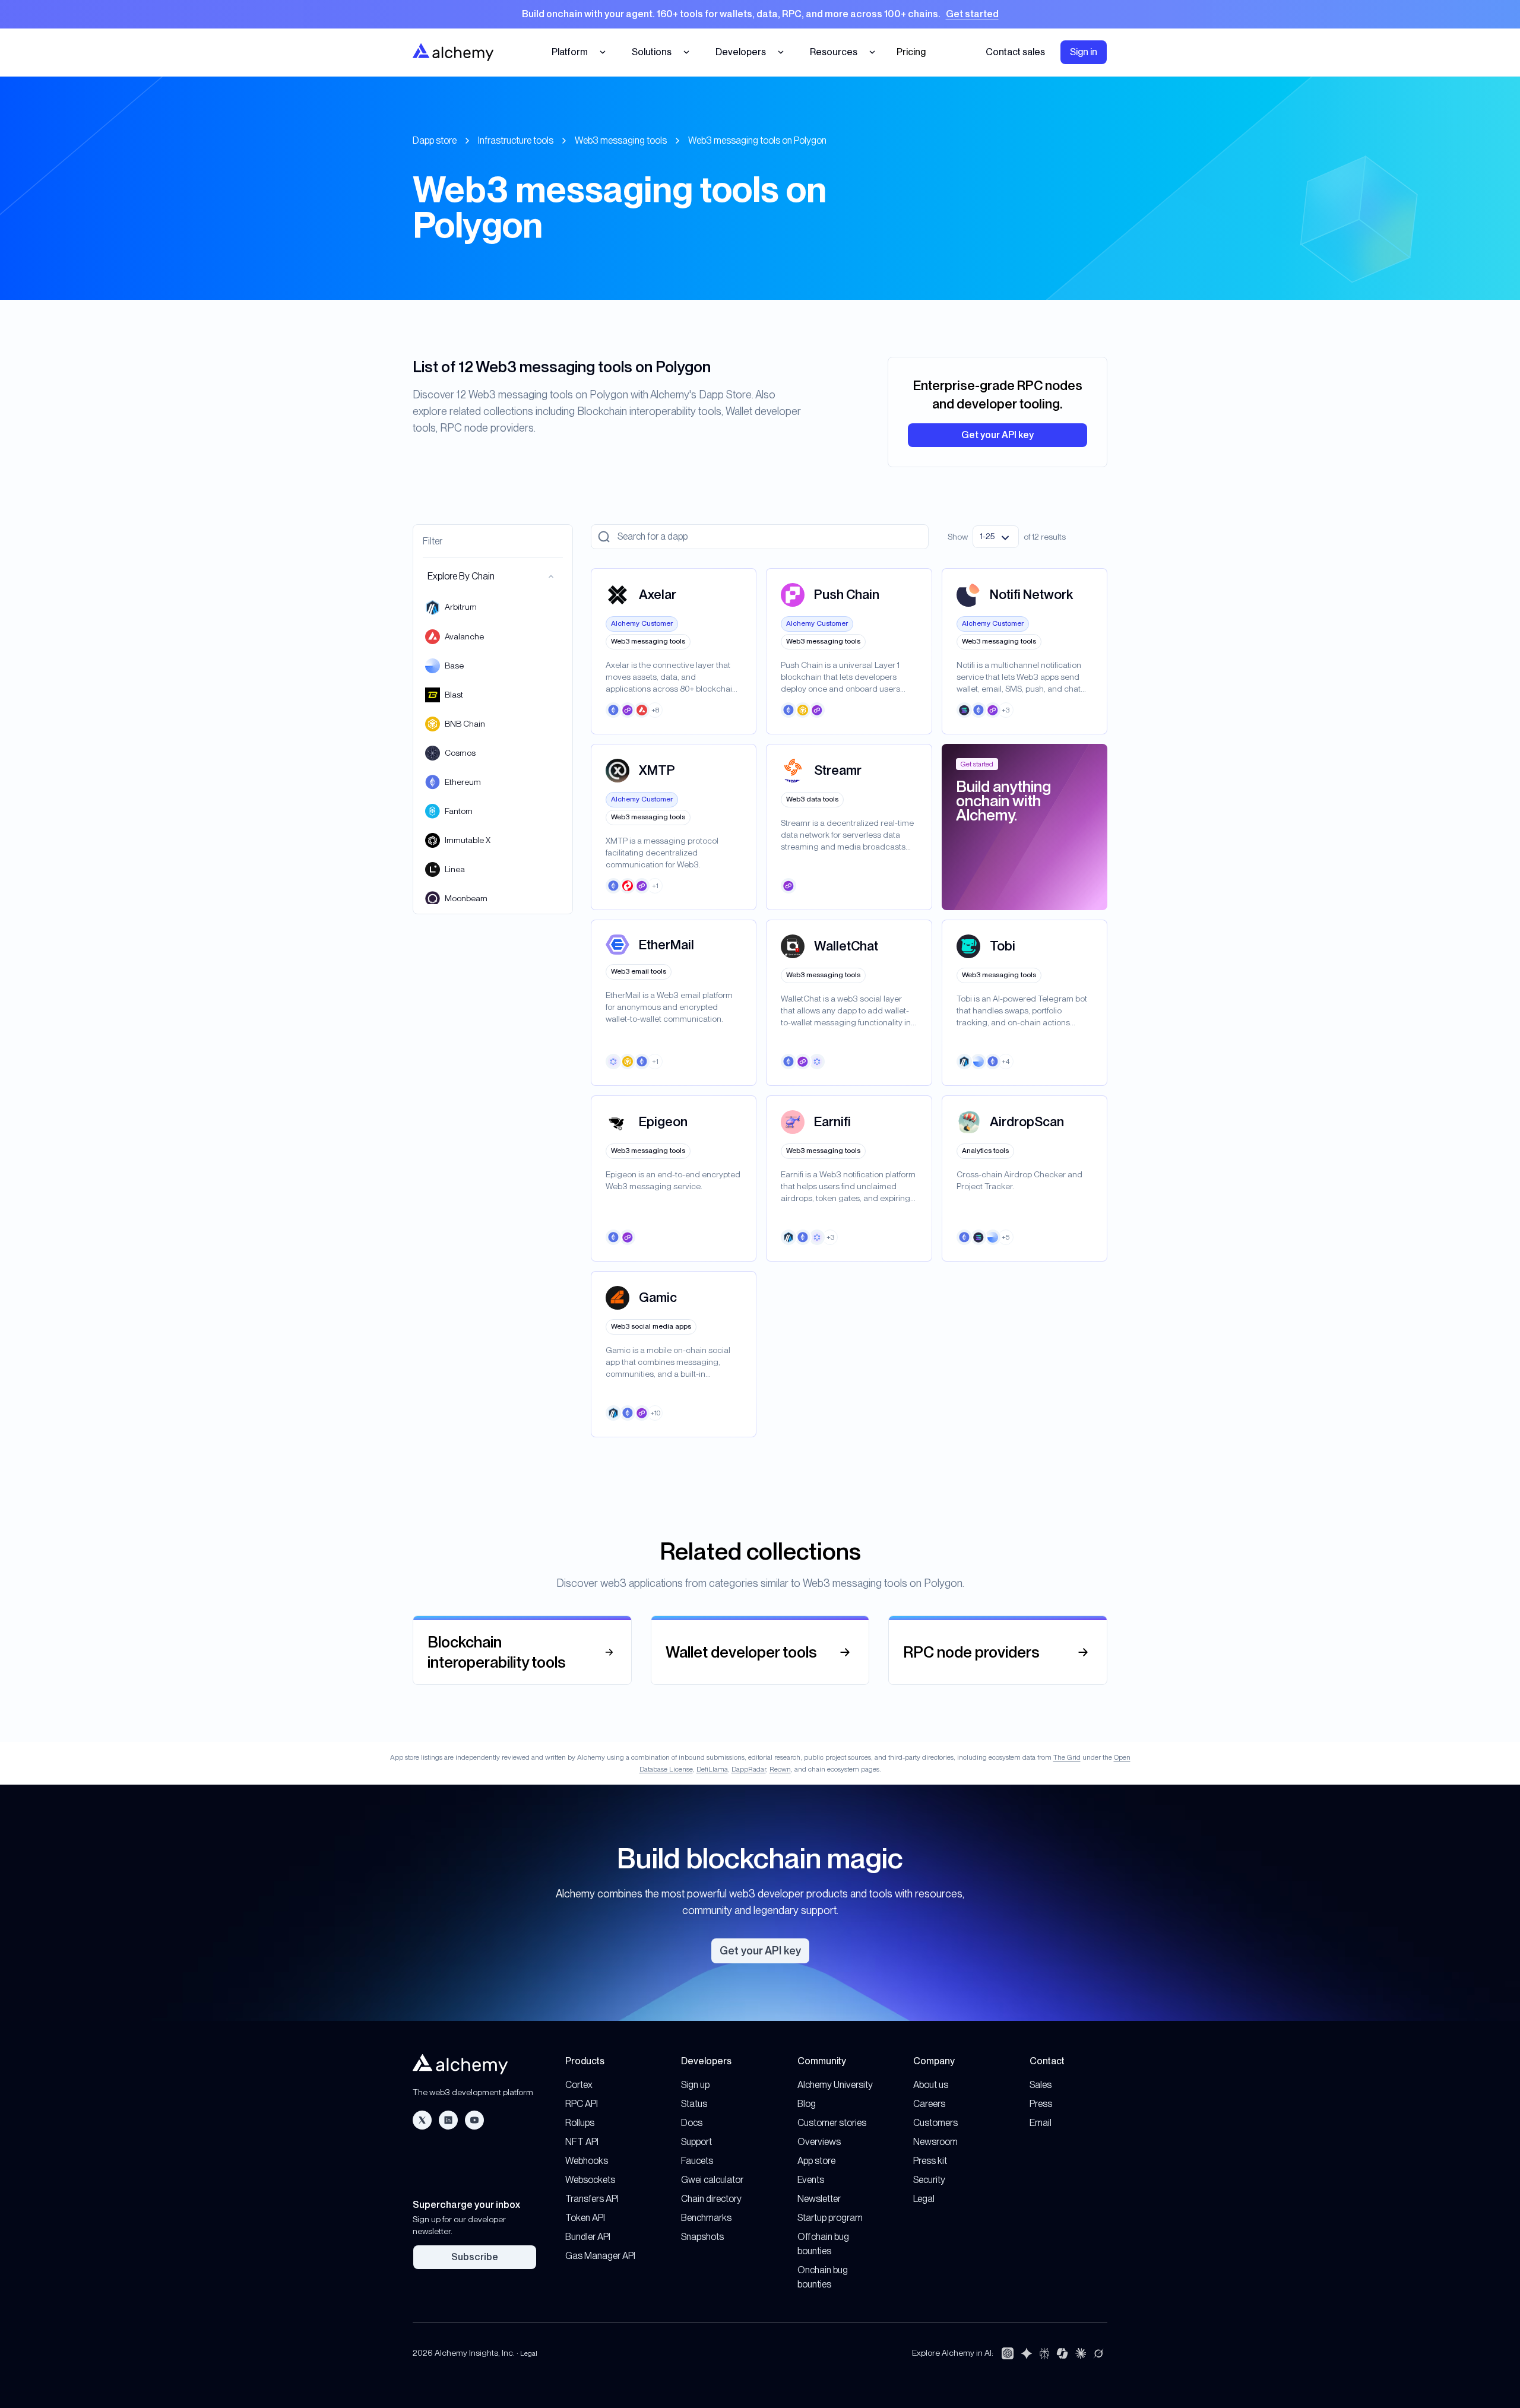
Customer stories (832, 2123)
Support (696, 2142)
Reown (780, 1769)
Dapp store (435, 140)
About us (931, 2085)
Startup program (830, 2218)
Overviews (819, 2142)
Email (1041, 2123)
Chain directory (711, 2199)
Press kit (930, 2161)
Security (929, 2180)
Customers (935, 2123)
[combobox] (996, 537)
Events (811, 2180)
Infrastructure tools (516, 140)
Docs (692, 2123)
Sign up (695, 2085)
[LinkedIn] (448, 2120)
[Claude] (1081, 2353)
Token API (585, 2218)
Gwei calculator (712, 2180)
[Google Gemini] (1027, 2353)
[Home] (453, 52)
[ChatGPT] (1008, 2353)
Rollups (580, 2123)
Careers (929, 2104)
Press (1041, 2104)
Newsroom (935, 2142)
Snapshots (702, 2237)
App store (816, 2161)
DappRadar (749, 1769)
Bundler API (588, 2237)
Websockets (590, 2180)
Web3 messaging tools (621, 140)
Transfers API (592, 2199)
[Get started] (760, 14)
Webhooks (587, 2161)
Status (694, 2104)
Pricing (911, 52)
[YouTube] (474, 2120)
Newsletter (819, 2199)
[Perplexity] (1044, 2353)
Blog (807, 2104)
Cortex (579, 2085)
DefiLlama (712, 1769)
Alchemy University (835, 2085)
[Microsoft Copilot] (1062, 2353)
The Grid (1067, 1757)
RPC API (582, 2104)
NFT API (582, 2142)
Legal (924, 2199)
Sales (1041, 2085)
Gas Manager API (600, 2256)
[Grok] (1098, 2353)
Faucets (697, 2161)
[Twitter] (422, 2120)
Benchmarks (706, 2218)
